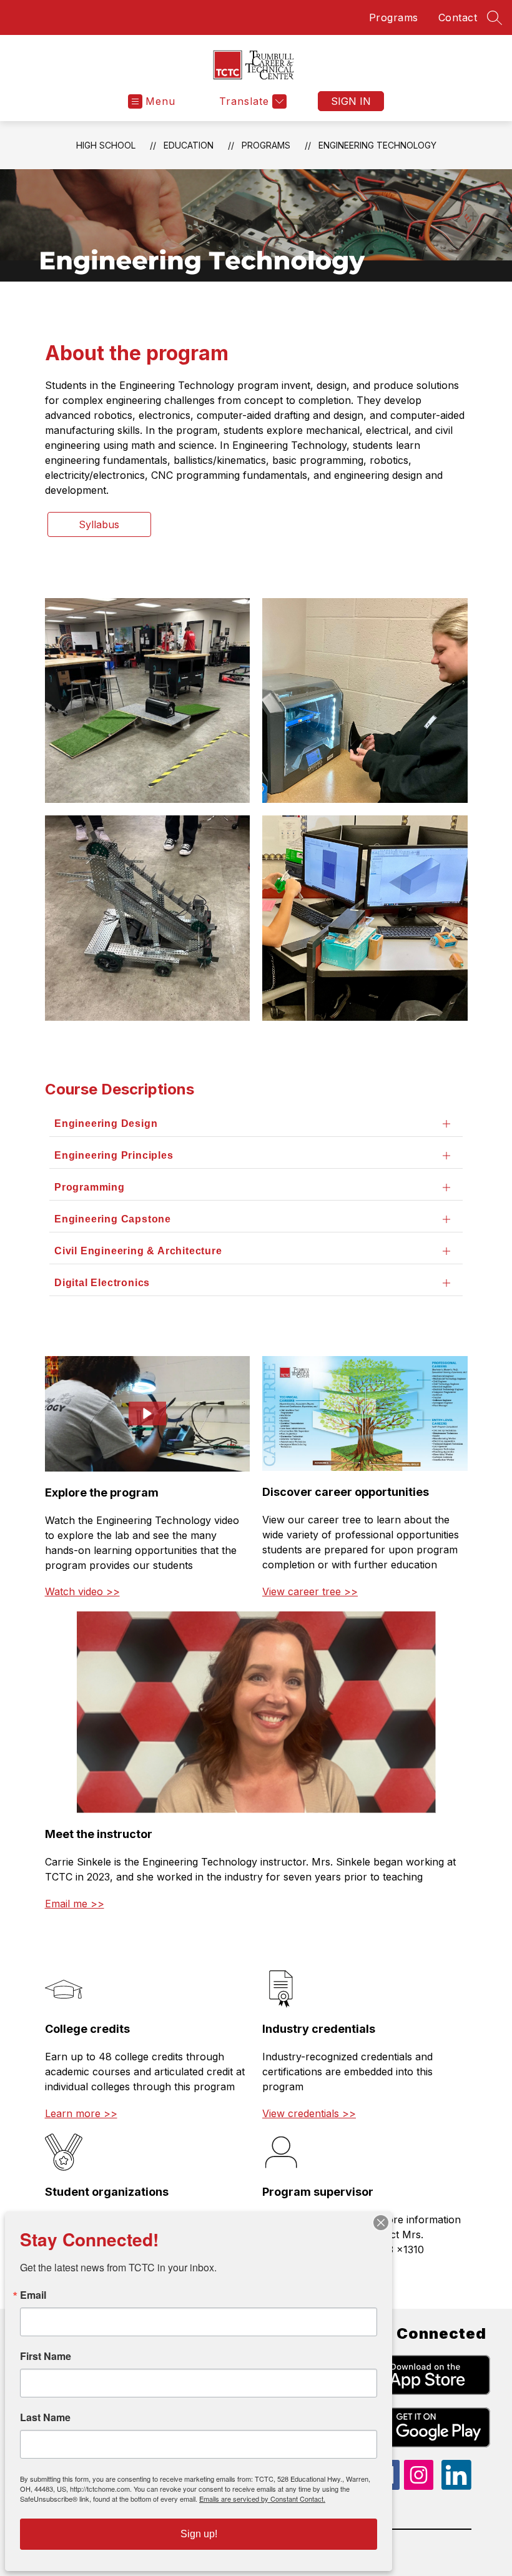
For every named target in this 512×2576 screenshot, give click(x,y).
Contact (458, 17)
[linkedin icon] (456, 2486)
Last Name (45, 2417)
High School (106, 145)
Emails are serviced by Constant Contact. (262, 2499)
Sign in (351, 101)
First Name (46, 2356)
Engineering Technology (377, 145)
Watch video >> (82, 1591)
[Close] (381, 2223)
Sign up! (199, 2534)
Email (33, 2295)
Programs (394, 17)
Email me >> (75, 1904)
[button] (147, 1413)
